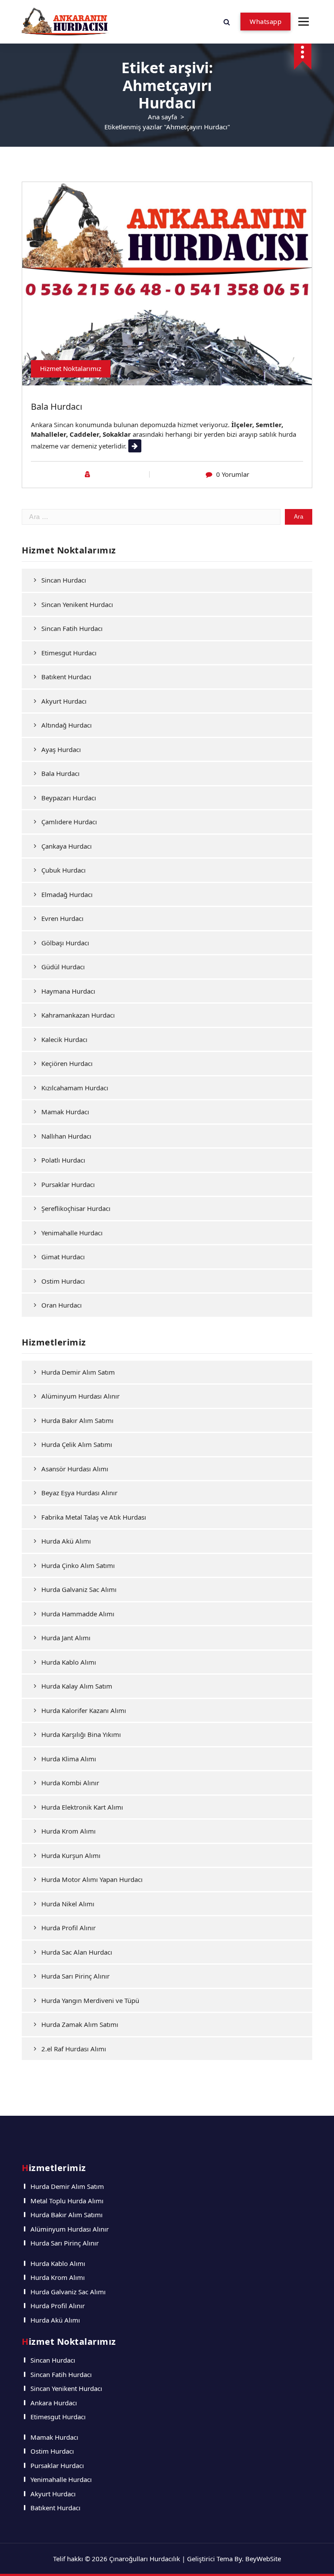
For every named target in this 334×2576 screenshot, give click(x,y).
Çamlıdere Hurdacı (69, 822)
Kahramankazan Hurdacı (78, 1015)
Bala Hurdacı (57, 406)
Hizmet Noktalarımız (71, 368)
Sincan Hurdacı (64, 580)
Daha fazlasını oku (156, 446)
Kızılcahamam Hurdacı (75, 1088)
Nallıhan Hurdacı (66, 1136)
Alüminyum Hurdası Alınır (80, 1396)
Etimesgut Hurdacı (69, 653)
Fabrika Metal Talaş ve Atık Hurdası (94, 1517)
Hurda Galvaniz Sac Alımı (79, 1589)
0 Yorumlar (233, 474)
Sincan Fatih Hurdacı (72, 628)
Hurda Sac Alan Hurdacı (77, 1952)
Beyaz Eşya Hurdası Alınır (79, 1493)
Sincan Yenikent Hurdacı (77, 604)
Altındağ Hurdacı (67, 725)
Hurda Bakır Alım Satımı (77, 1420)
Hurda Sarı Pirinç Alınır (75, 1976)
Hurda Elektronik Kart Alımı (82, 1807)
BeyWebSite (263, 2559)
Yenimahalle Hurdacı (72, 1233)
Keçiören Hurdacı (67, 1063)
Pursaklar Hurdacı (68, 1184)
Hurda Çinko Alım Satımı (78, 1565)
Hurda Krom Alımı (68, 1831)
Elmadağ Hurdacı (67, 894)
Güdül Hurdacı (63, 967)
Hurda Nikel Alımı (68, 1904)
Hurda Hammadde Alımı (78, 1614)
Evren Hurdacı (62, 918)
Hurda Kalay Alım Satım (77, 1686)
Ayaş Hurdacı (61, 749)
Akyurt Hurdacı (64, 701)
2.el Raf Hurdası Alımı (74, 2049)
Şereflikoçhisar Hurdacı (76, 1208)
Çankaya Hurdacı (67, 846)
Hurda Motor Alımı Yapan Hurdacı (92, 1879)
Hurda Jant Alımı (66, 1638)
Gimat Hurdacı (63, 1257)
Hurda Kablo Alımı (69, 1662)
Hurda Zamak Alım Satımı (80, 2024)
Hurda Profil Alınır (68, 1928)
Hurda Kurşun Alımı (71, 1855)
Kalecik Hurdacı (64, 1039)
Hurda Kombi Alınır (70, 1783)
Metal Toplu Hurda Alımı (67, 2201)
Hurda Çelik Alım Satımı (77, 1444)
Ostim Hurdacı (63, 1281)
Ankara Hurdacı (54, 2403)
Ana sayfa (162, 117)
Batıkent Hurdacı (66, 677)
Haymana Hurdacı (68, 991)
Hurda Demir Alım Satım (78, 1372)
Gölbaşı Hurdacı (65, 943)
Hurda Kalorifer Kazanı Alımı (84, 1710)
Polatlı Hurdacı (63, 1160)
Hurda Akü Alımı (66, 1541)
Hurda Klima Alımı (69, 1759)
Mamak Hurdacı (65, 1112)
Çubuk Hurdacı (63, 870)
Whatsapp (266, 21)
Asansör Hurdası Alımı (75, 1469)
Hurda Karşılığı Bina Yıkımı (81, 1734)
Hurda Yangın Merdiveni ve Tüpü (90, 2000)
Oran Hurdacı (62, 1305)
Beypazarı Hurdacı (69, 798)
